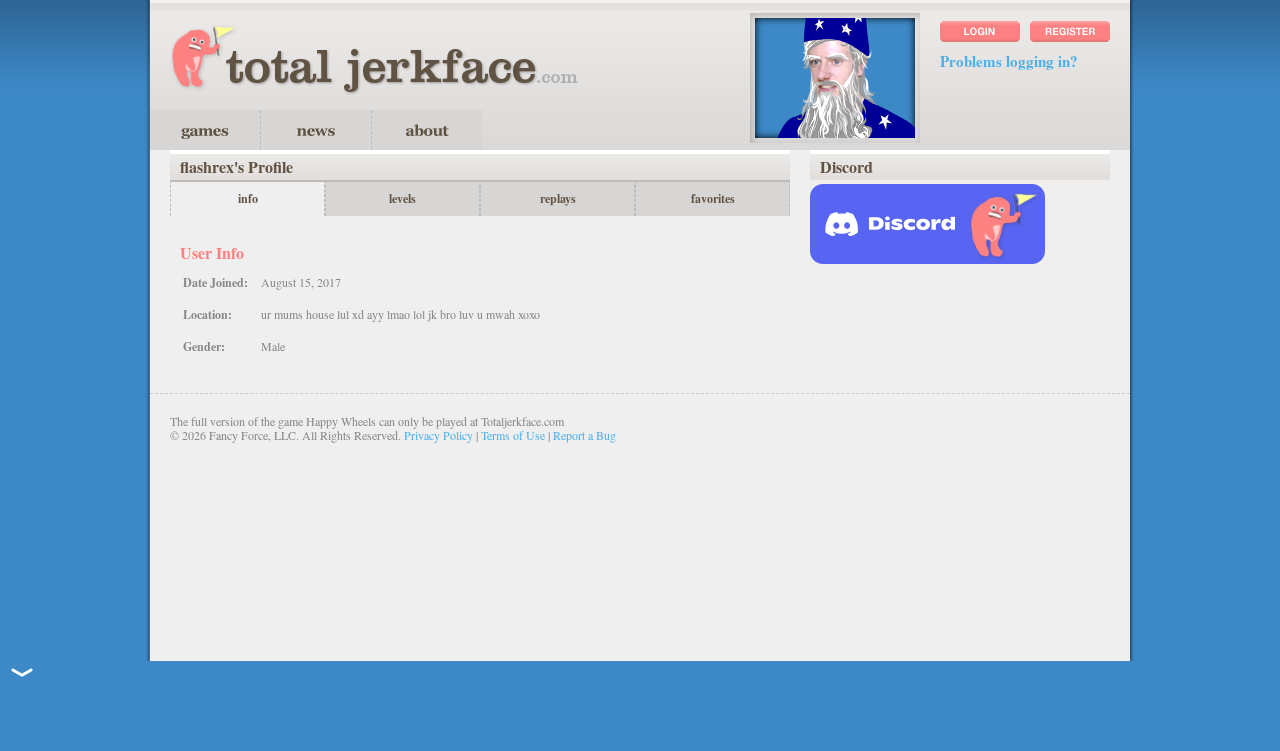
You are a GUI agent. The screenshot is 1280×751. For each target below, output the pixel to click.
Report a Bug (584, 435)
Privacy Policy (438, 435)
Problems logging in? (1009, 61)
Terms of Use (513, 435)
